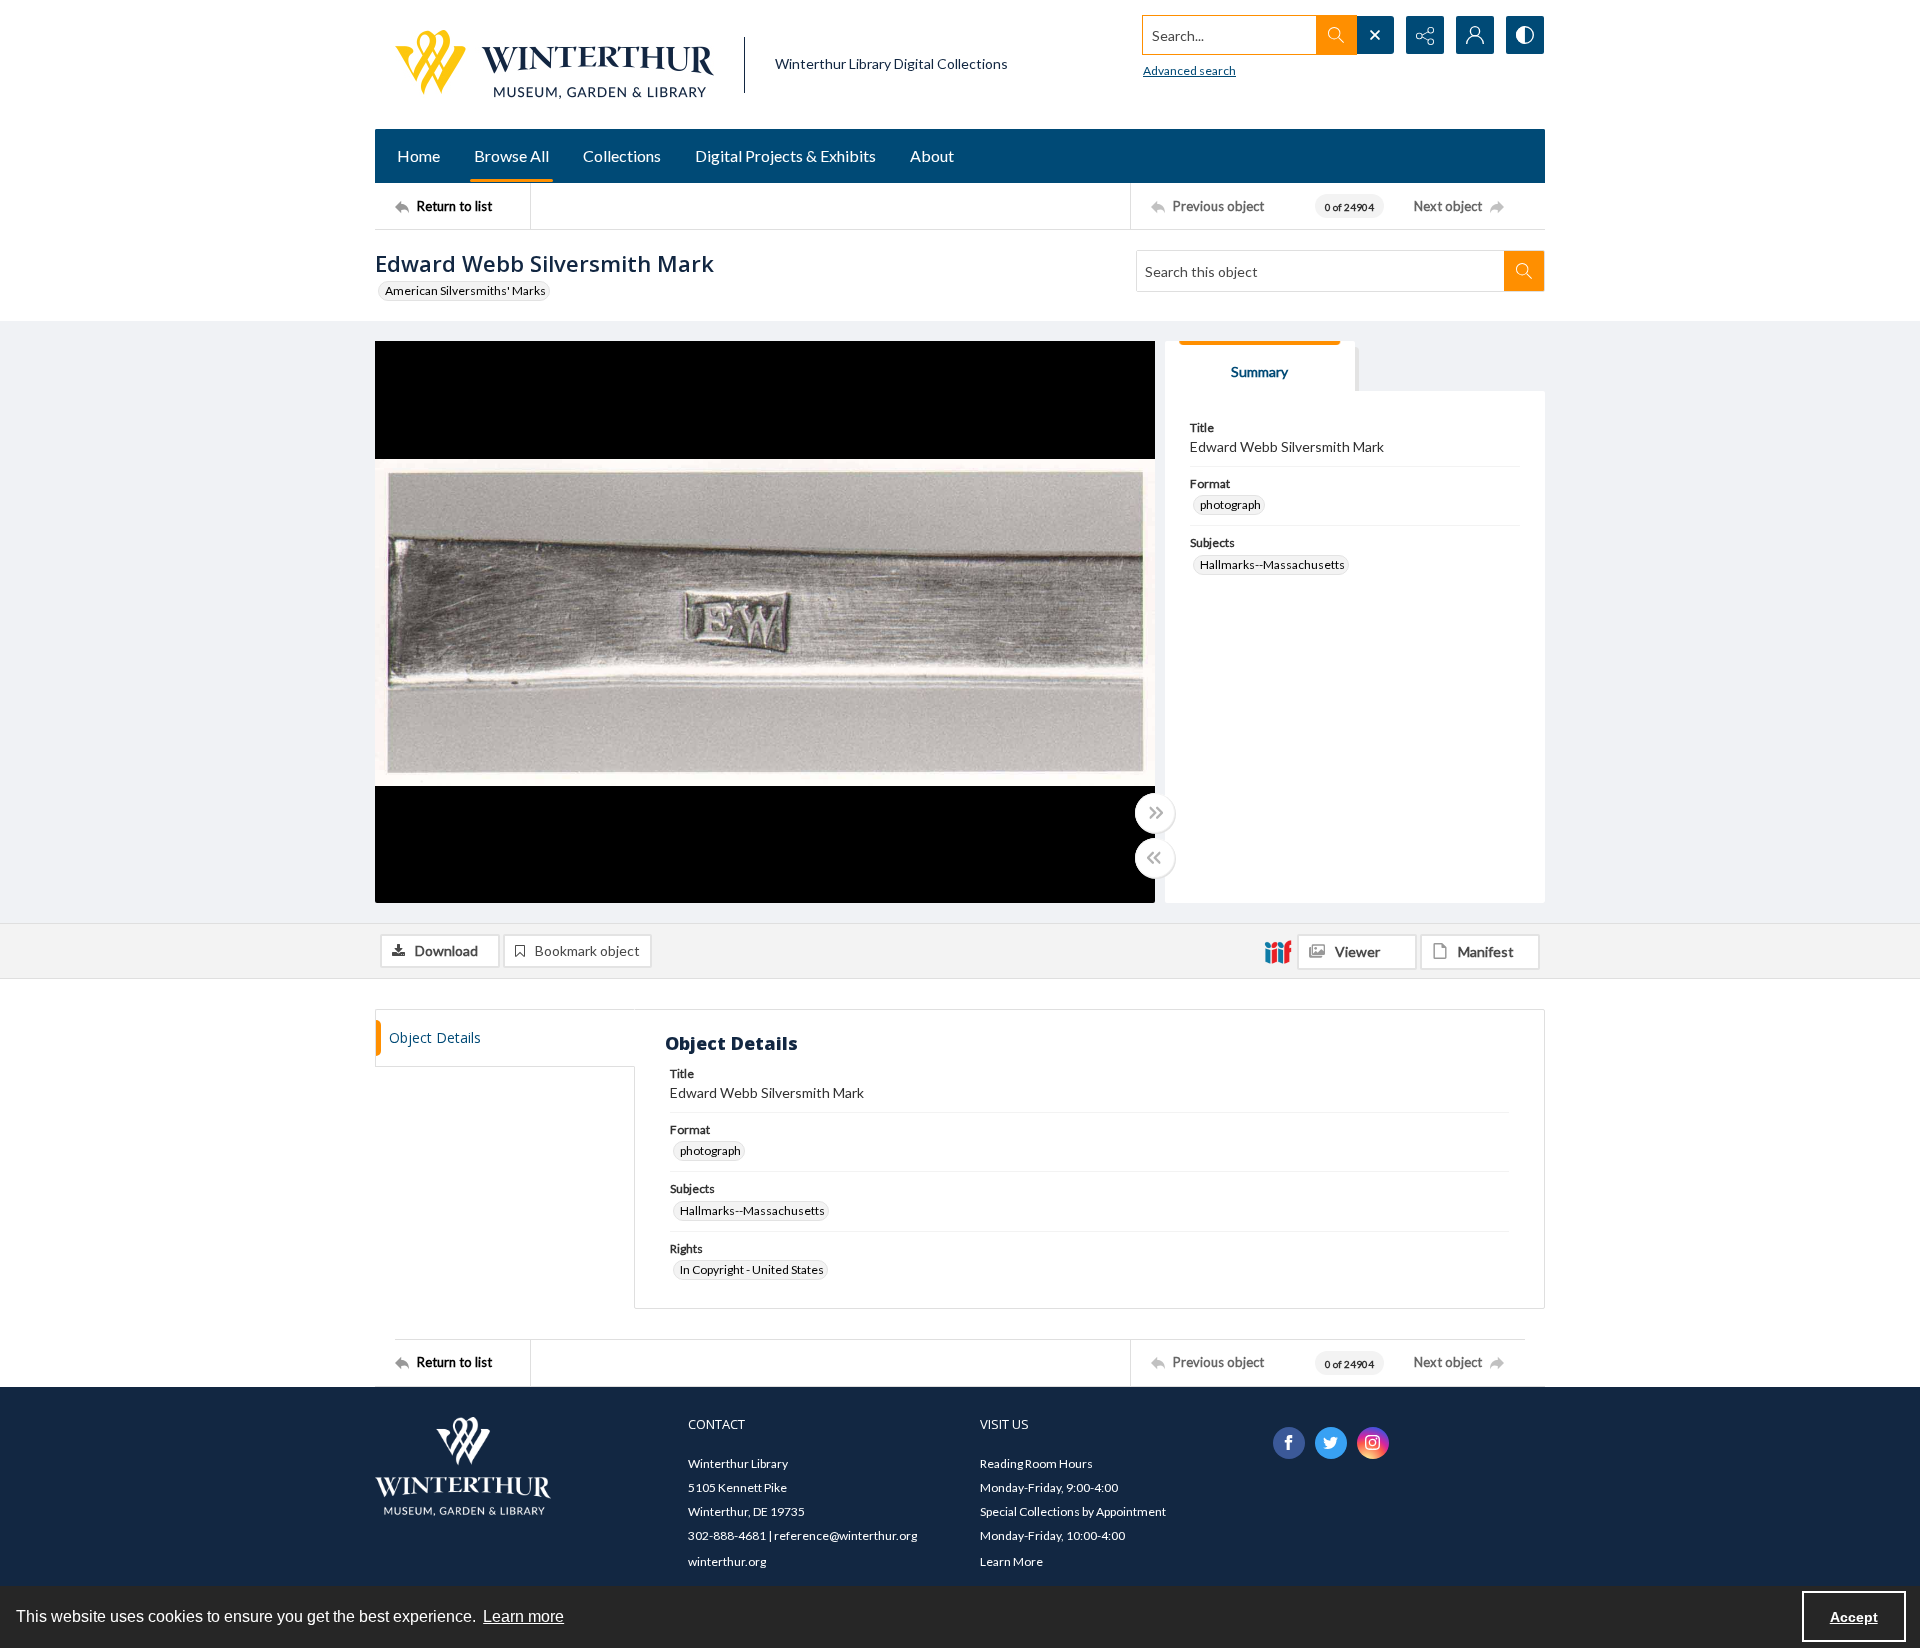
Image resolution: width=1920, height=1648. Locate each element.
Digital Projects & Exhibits (785, 155)
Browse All (511, 155)
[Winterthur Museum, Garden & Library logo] (554, 64)
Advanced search (1189, 70)
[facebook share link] (1289, 1443)
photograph (1230, 504)
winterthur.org (727, 1561)
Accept (1854, 1617)
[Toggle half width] (1155, 858)
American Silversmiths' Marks (465, 290)
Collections (622, 155)
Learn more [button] (523, 1616)
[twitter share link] (1331, 1443)
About (932, 155)
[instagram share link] (1373, 1443)
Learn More (1011, 1561)
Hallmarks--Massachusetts (1272, 564)
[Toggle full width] (1155, 813)
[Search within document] (1524, 271)
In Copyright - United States (752, 1269)
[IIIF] (1278, 951)
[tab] (1260, 366)
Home (418, 155)
